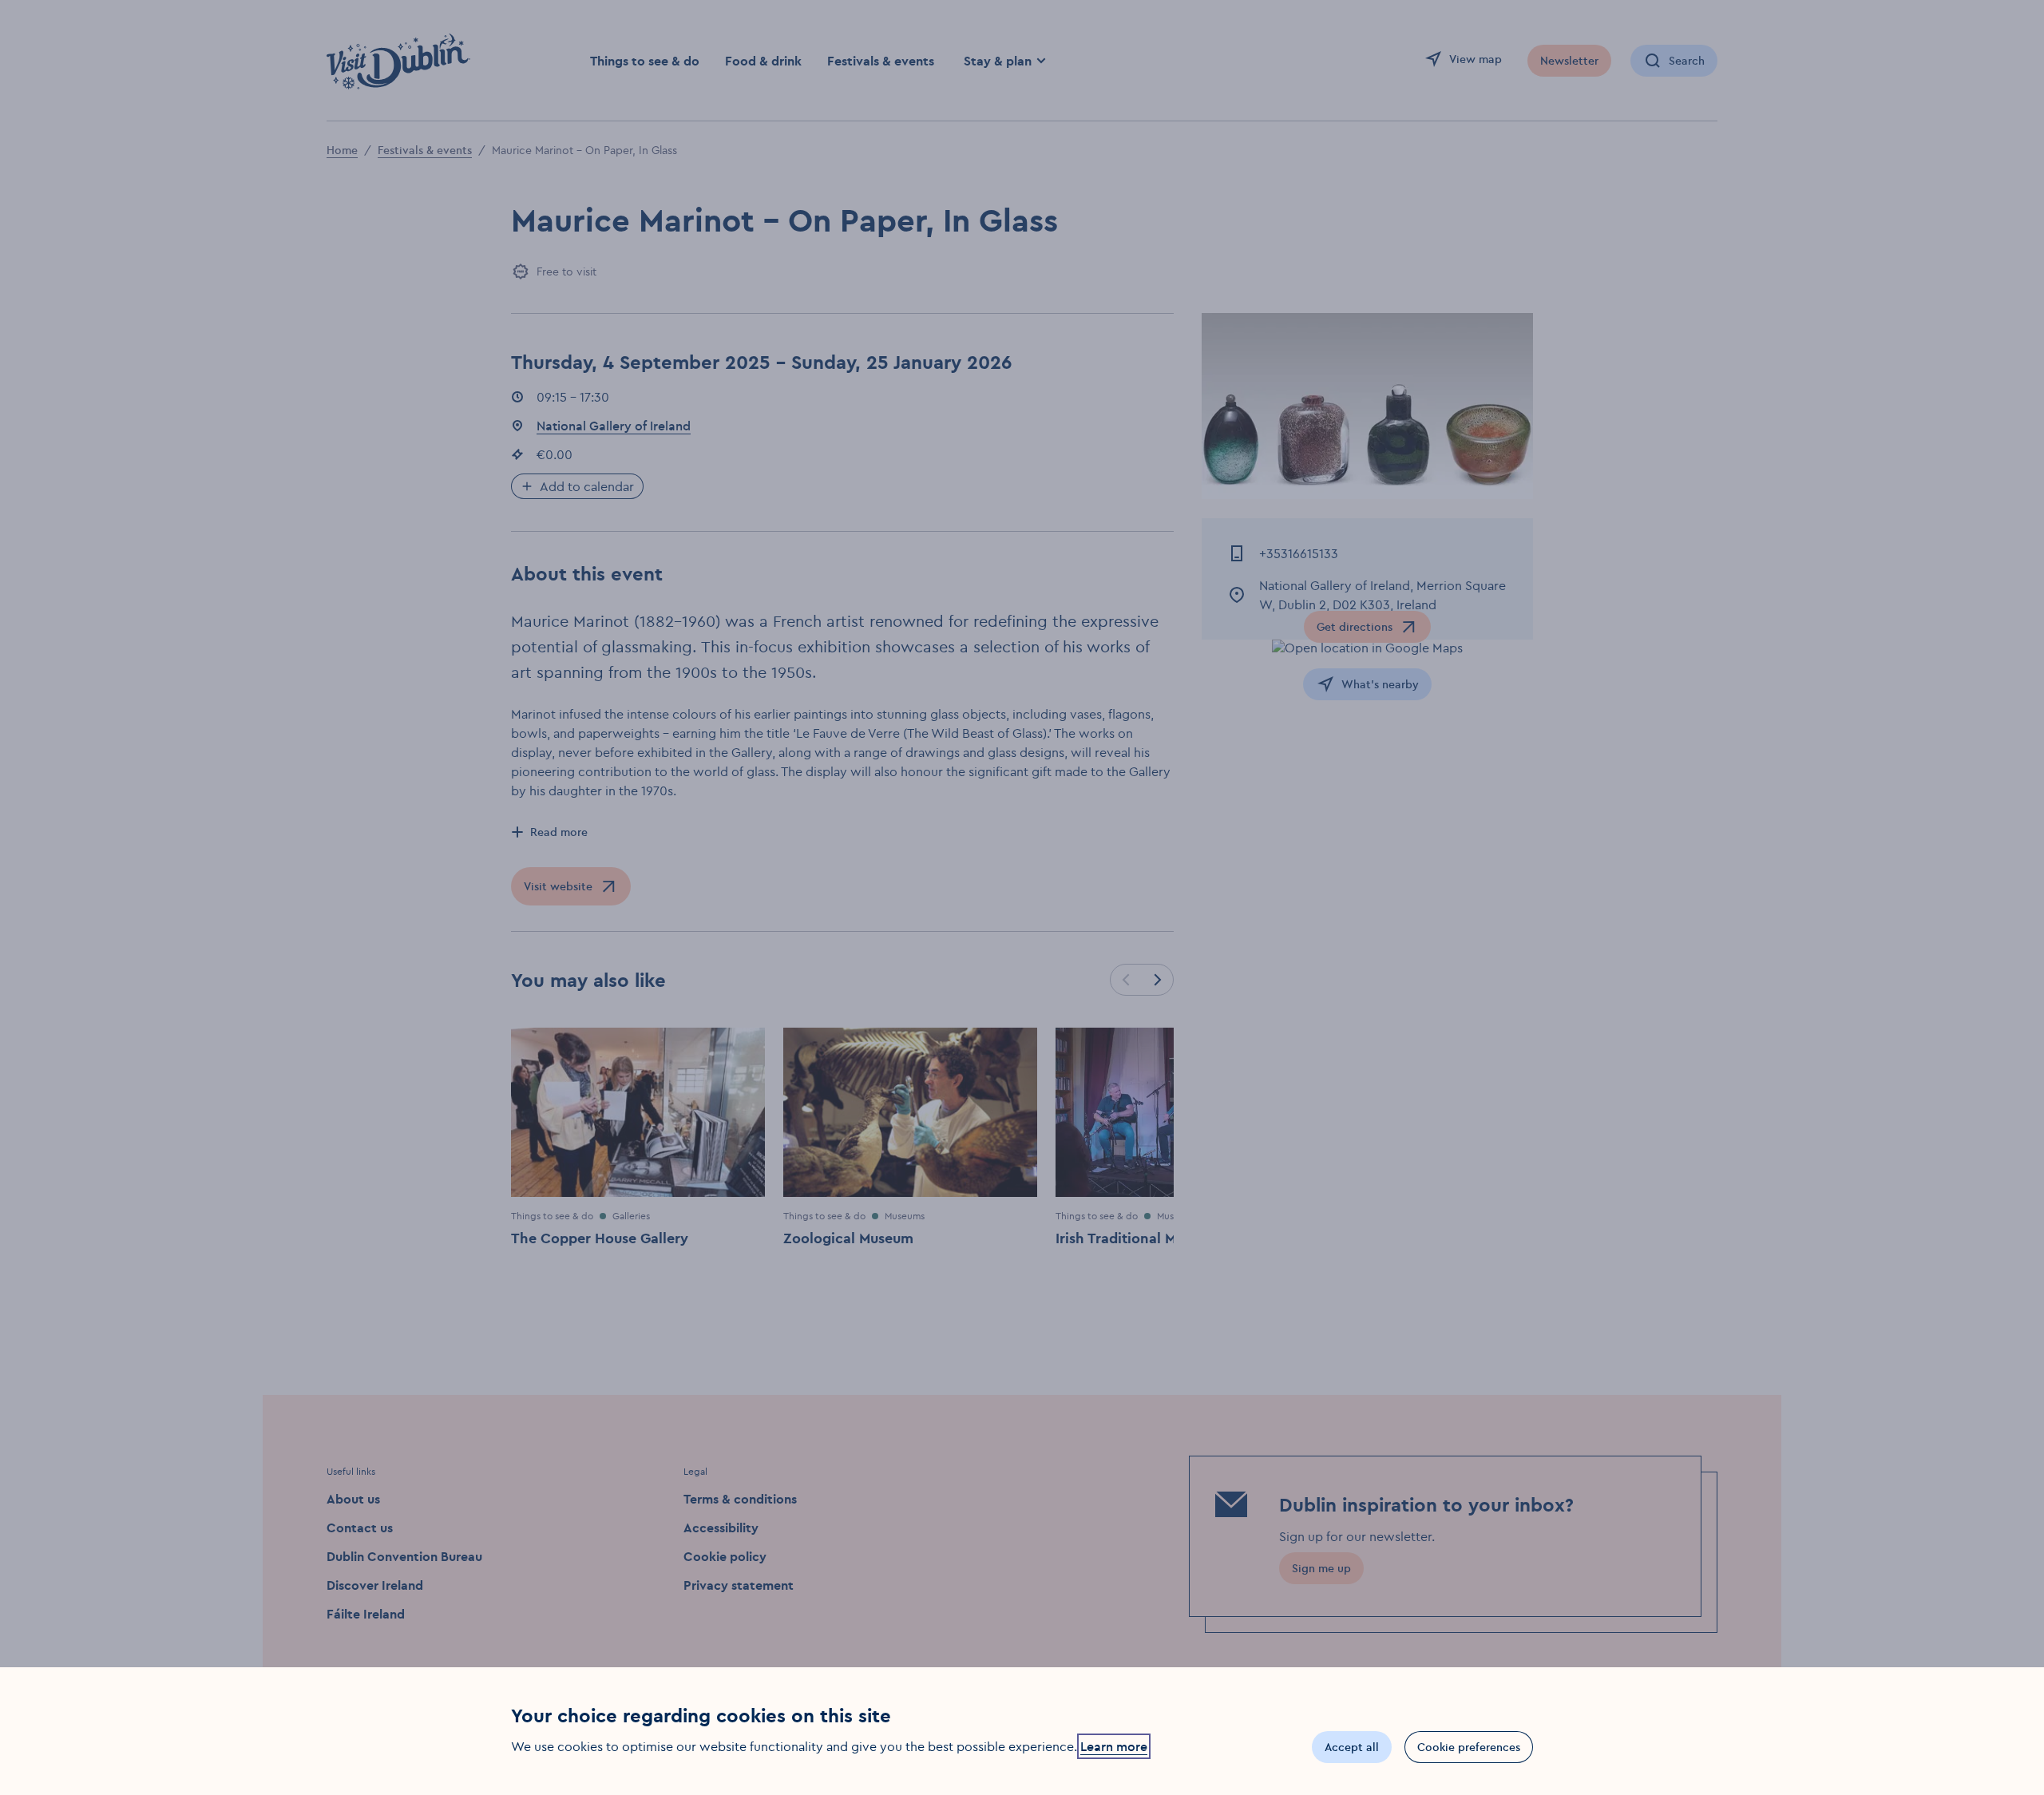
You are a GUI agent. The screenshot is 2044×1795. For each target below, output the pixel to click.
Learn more (1114, 1746)
